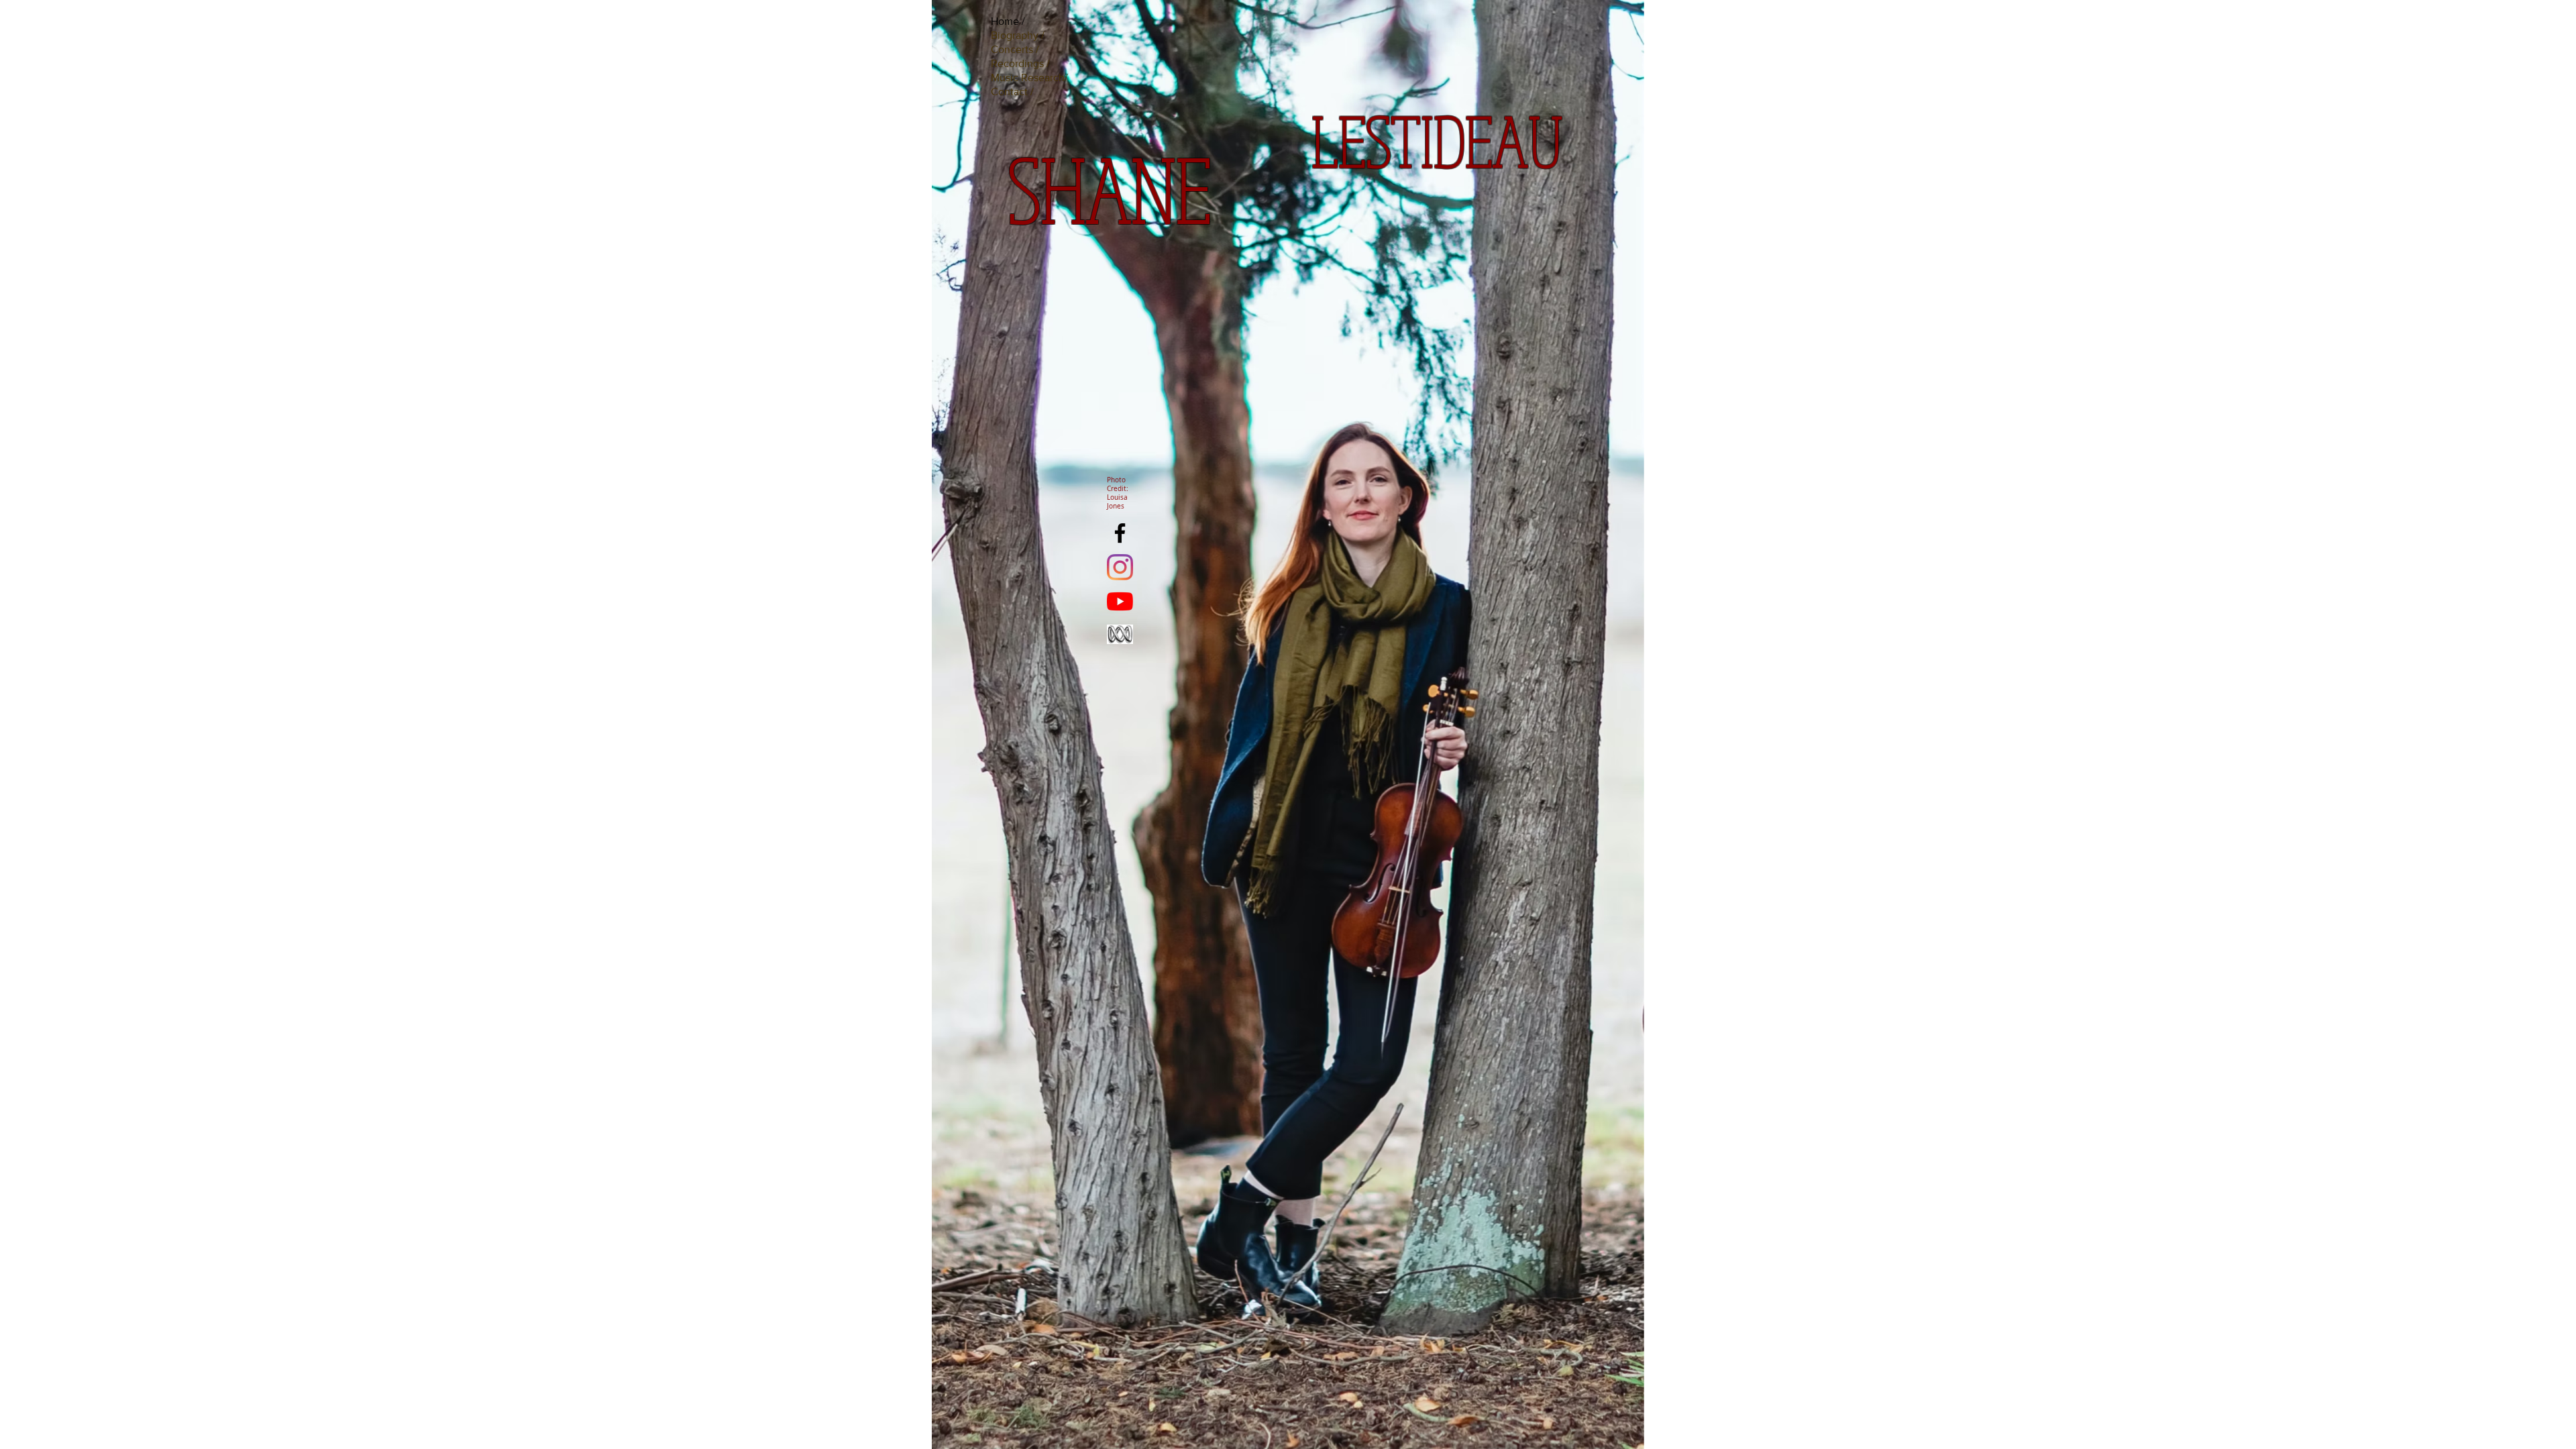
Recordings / (1020, 63)
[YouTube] (1120, 601)
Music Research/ (1029, 77)
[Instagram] (1120, 567)
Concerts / (1015, 49)
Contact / (1012, 92)
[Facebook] (1120, 533)
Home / (1008, 21)
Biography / (1018, 35)
